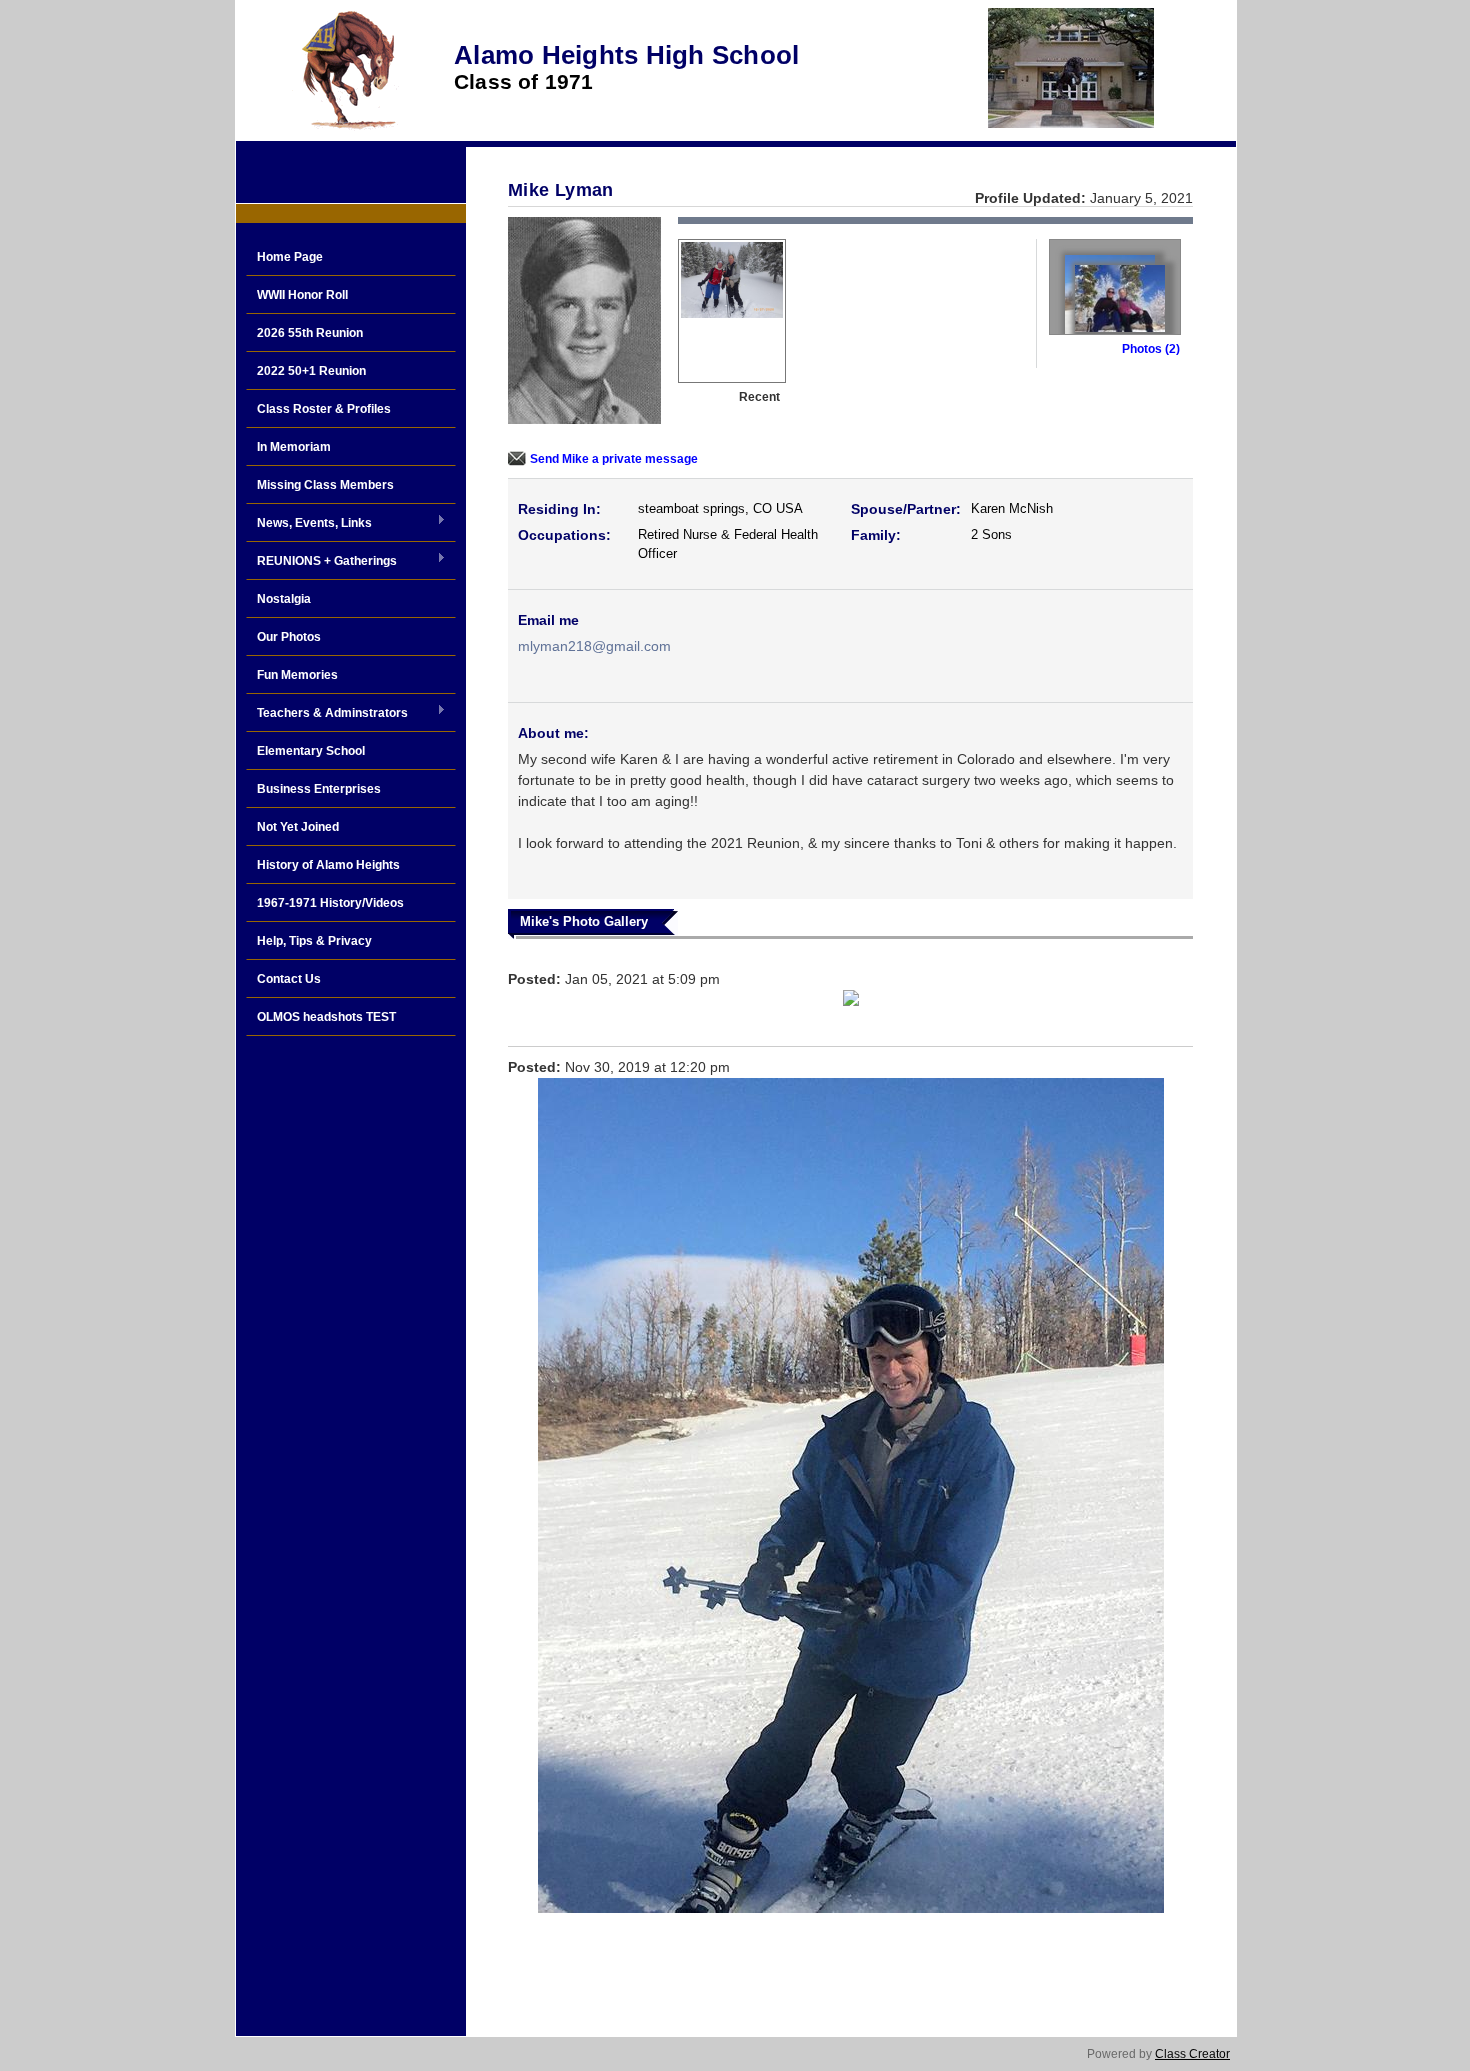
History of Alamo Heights (328, 865)
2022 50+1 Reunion (311, 371)
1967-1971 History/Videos (330, 903)
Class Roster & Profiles (324, 409)
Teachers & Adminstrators (327, 714)
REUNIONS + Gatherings (321, 562)
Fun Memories (297, 675)
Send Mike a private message (614, 459)
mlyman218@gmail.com (594, 646)
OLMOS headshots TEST (326, 1017)
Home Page (290, 257)
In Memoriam (294, 447)
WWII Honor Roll (302, 295)
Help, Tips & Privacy (314, 941)
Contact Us (289, 979)
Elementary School (311, 751)
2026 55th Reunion (310, 333)
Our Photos (289, 637)
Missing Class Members (325, 485)
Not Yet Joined (298, 827)
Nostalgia (284, 599)
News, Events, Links (309, 524)
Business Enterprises (319, 789)
